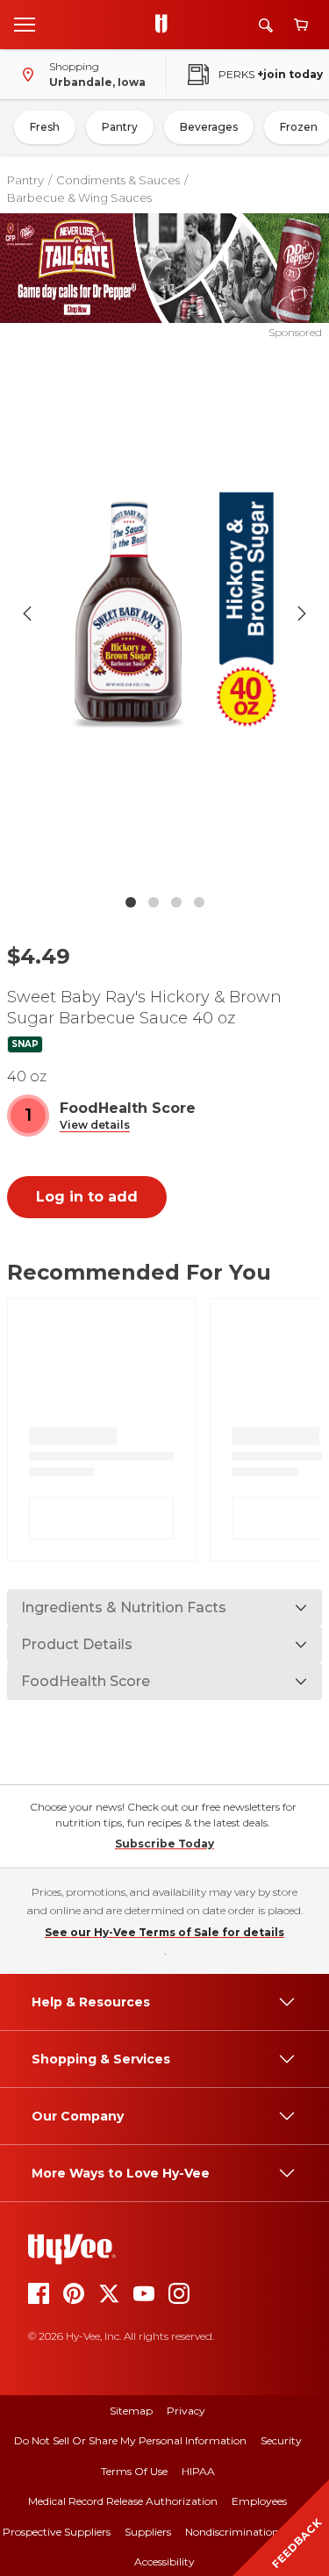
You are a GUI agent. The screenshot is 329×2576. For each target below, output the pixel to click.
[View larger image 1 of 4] (165, 613)
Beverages (209, 127)
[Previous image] (27, 614)
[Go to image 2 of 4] (154, 902)
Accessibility (164, 2562)
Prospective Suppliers (57, 2532)
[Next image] (302, 614)
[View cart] (301, 25)
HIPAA (198, 2471)
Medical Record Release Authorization (123, 2501)
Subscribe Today (164, 1844)
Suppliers (148, 2532)
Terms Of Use (134, 2471)
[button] (95, 1126)
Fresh (45, 127)
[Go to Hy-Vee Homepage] (166, 25)
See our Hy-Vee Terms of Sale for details (164, 1932)
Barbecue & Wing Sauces (79, 197)
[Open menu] (25, 24)
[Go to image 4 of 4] (199, 902)
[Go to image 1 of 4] (131, 902)
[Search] (266, 25)
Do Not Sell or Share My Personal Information (130, 2440)
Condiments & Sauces (118, 180)
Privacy (186, 2411)
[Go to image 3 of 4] (176, 902)
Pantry (120, 127)
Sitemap (131, 2411)
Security (281, 2440)
